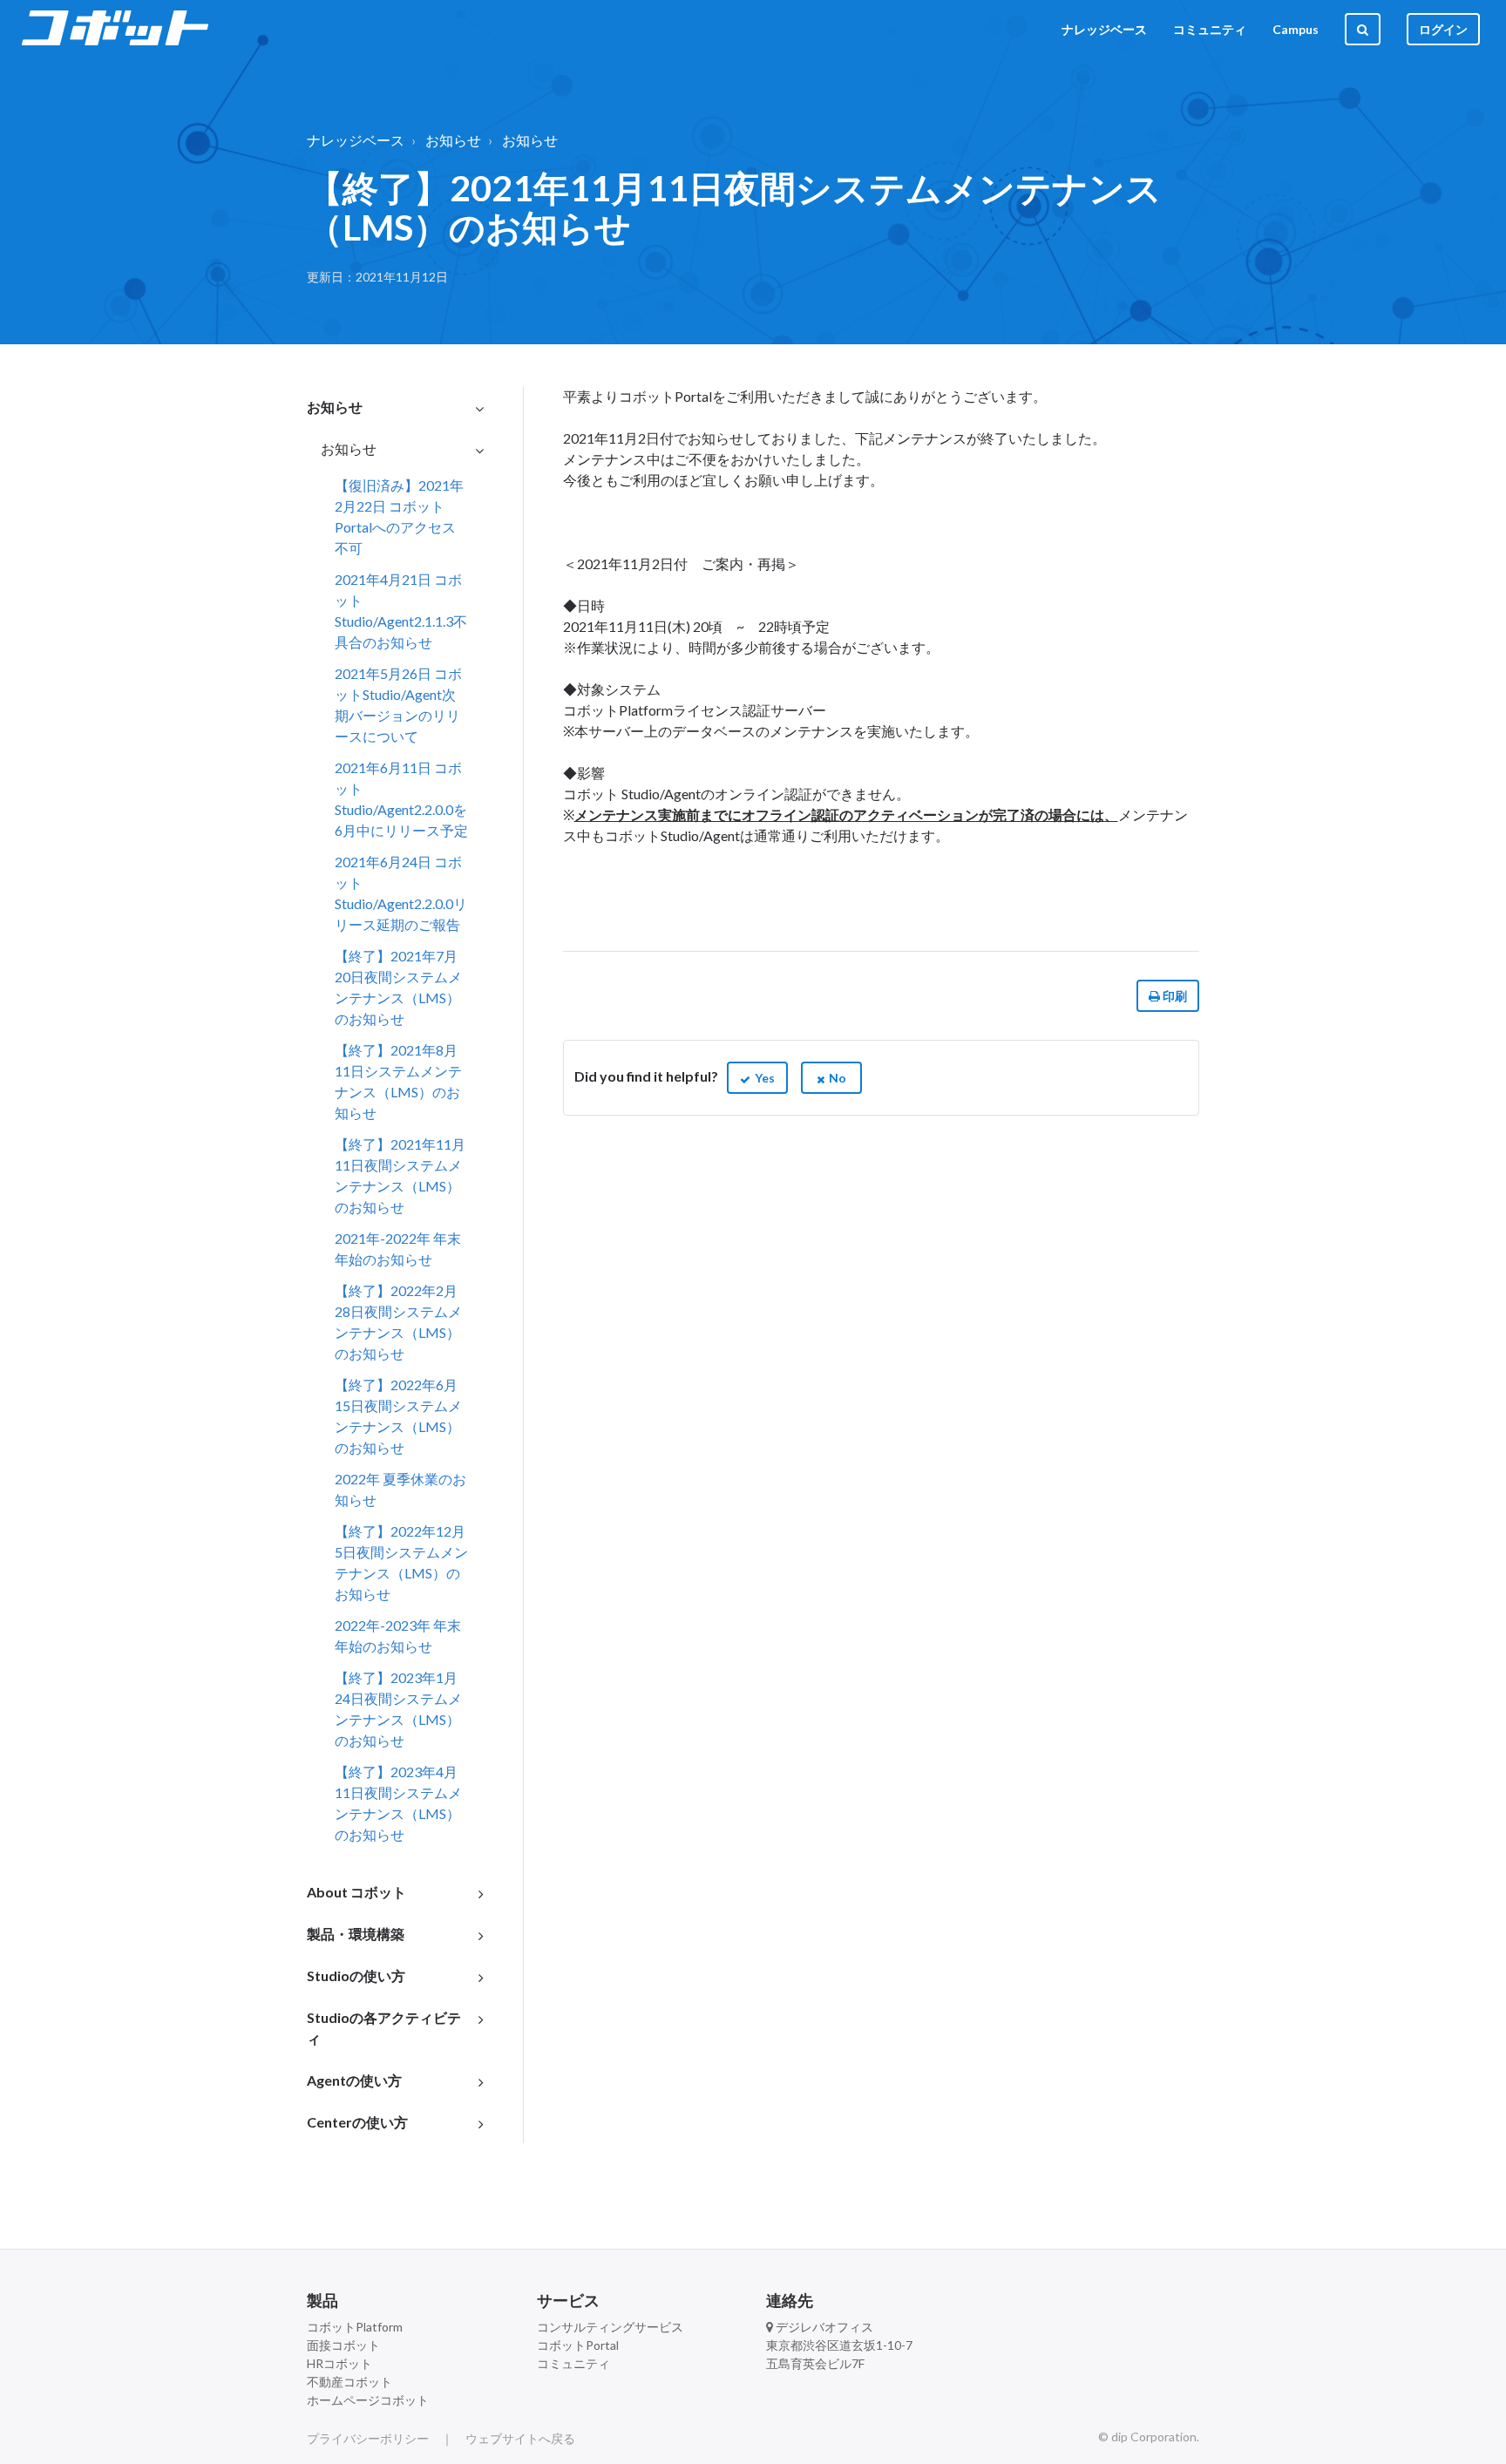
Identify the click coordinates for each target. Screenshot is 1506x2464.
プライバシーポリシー (368, 2438)
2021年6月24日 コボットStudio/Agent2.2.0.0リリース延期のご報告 (401, 893)
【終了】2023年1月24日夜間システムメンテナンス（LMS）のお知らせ (398, 1709)
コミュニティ (1210, 29)
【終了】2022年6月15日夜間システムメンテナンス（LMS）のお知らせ (398, 1416)
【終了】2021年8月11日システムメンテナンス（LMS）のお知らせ (398, 1081)
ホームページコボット (368, 2400)
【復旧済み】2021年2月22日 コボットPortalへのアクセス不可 (399, 516)
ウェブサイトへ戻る (520, 2438)
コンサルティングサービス (610, 2327)
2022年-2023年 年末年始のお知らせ (398, 1636)
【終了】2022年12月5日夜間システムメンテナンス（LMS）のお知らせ (401, 1562)
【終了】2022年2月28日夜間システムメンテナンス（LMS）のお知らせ (398, 1322)
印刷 (1174, 996)
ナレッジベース (1104, 29)
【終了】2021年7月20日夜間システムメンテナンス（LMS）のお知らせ (398, 987)
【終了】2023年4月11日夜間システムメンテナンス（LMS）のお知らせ (398, 1803)
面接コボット (343, 2345)
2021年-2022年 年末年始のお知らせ (398, 1249)
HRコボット (339, 2363)
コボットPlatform (355, 2327)
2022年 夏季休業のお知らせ (400, 1489)
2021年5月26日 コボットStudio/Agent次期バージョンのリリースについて (398, 705)
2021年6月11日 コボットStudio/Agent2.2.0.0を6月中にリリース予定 (401, 799)
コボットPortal (578, 2345)
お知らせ (453, 140)
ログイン (1443, 29)
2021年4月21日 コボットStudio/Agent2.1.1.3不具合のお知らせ (401, 611)
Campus (1296, 29)
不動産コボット (349, 2382)
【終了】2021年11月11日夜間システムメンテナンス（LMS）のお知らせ (400, 1175)
